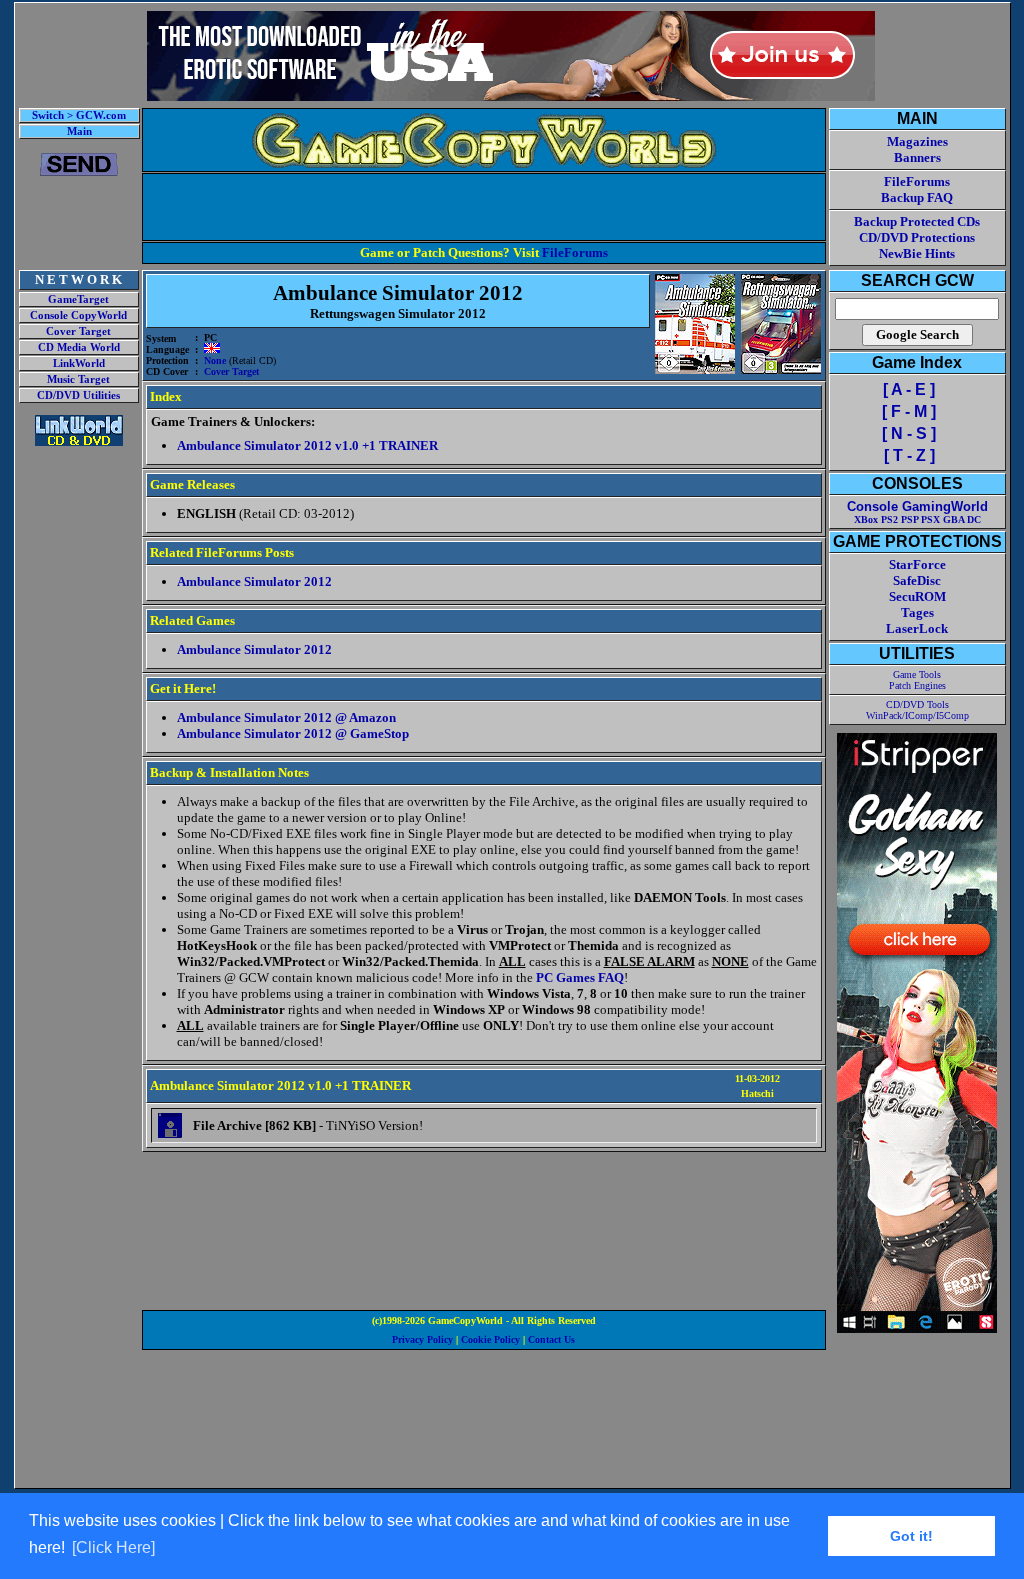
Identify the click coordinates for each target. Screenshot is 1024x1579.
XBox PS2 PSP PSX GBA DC (917, 519)
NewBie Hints (917, 253)
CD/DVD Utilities (78, 395)
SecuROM (917, 596)
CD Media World (79, 347)
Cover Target (78, 331)
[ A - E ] (909, 389)
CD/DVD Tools (917, 704)
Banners (917, 157)
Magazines (917, 141)
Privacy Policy (422, 1339)
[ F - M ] (909, 411)
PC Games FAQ (580, 977)
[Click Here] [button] (113, 1547)
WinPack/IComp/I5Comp (917, 715)
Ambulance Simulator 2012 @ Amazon (286, 717)
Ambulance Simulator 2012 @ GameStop (293, 733)
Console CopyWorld (78, 315)
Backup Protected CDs (917, 221)
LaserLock (917, 628)
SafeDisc (917, 580)
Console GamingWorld (917, 506)
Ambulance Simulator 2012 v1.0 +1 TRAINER (307, 445)
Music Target (78, 379)
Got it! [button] (911, 1536)
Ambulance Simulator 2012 (254, 581)
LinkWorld (79, 363)
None (215, 360)
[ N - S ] (909, 433)
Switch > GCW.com (79, 115)
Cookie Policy (490, 1339)
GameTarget (78, 299)
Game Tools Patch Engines (917, 680)
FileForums (575, 252)
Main (79, 131)
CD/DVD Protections (917, 237)
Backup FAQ (917, 197)
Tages (917, 612)
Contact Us (551, 1339)
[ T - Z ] (909, 455)
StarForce (917, 564)
